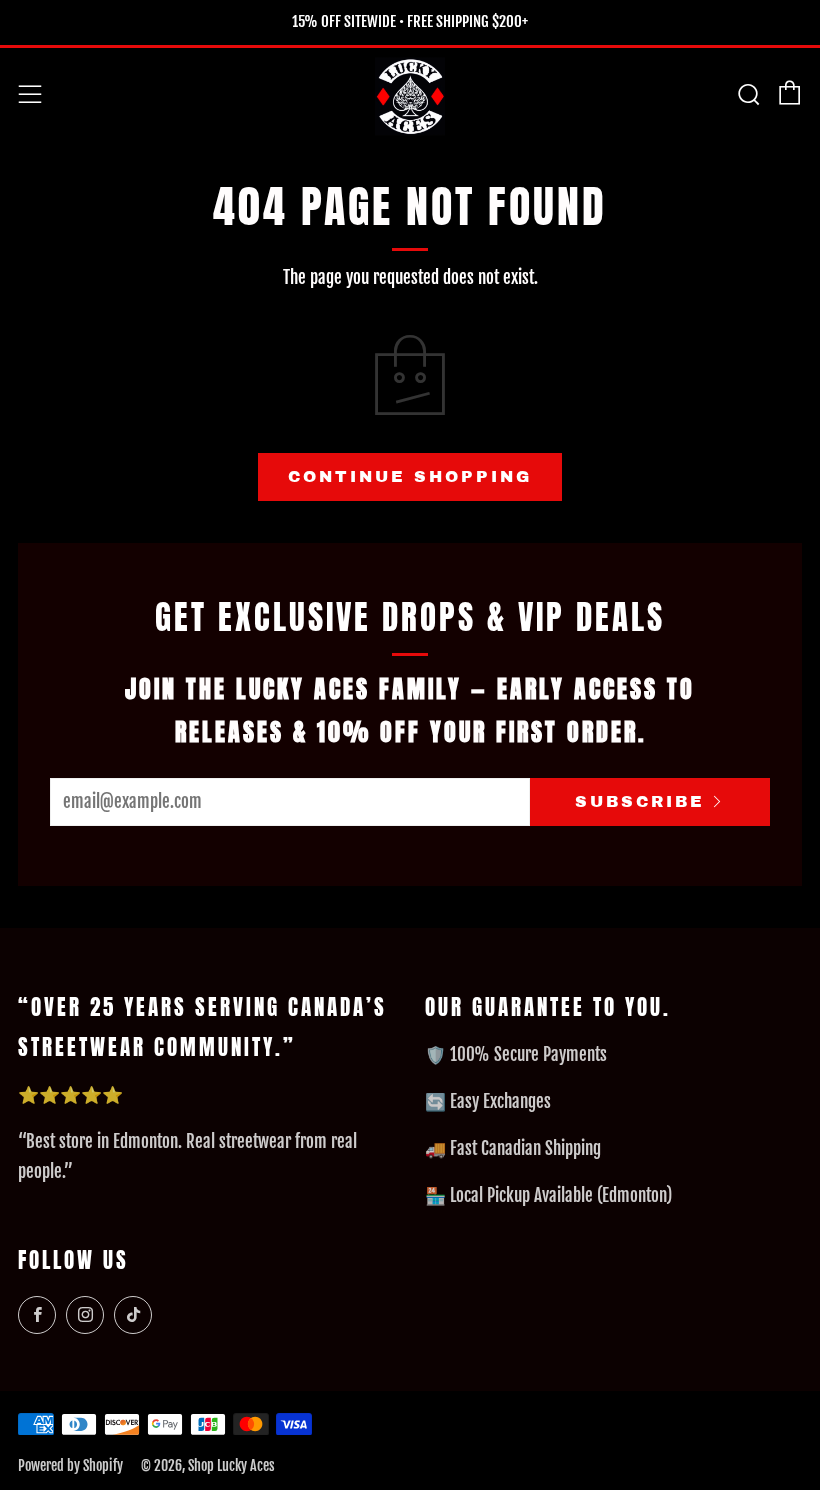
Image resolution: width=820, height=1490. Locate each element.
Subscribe (640, 801)
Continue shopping (410, 476)
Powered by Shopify (70, 1465)
